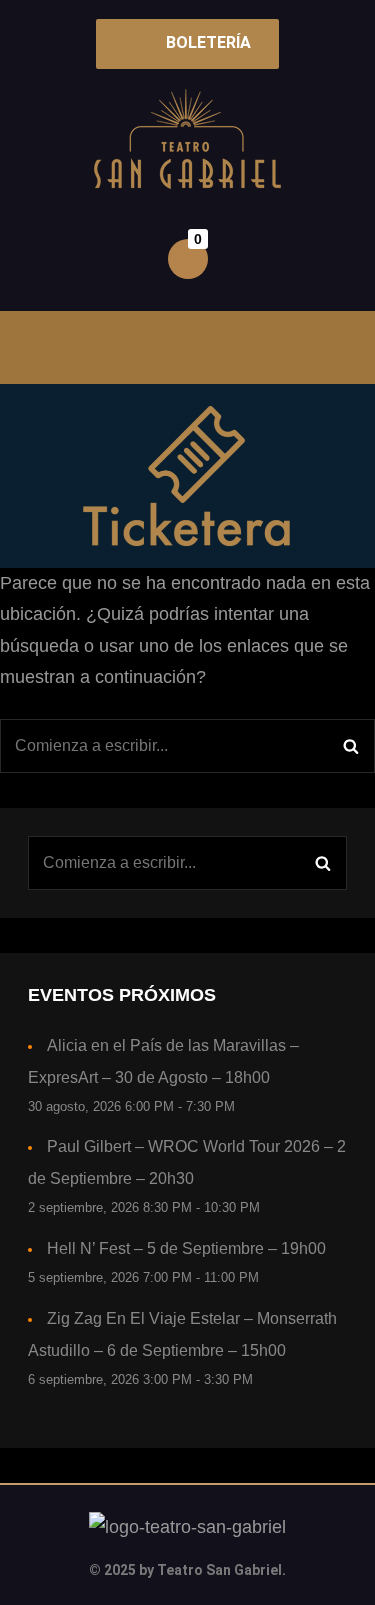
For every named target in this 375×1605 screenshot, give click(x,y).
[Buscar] (350, 746)
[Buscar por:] (187, 745)
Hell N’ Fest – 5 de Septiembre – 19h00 (186, 1248)
